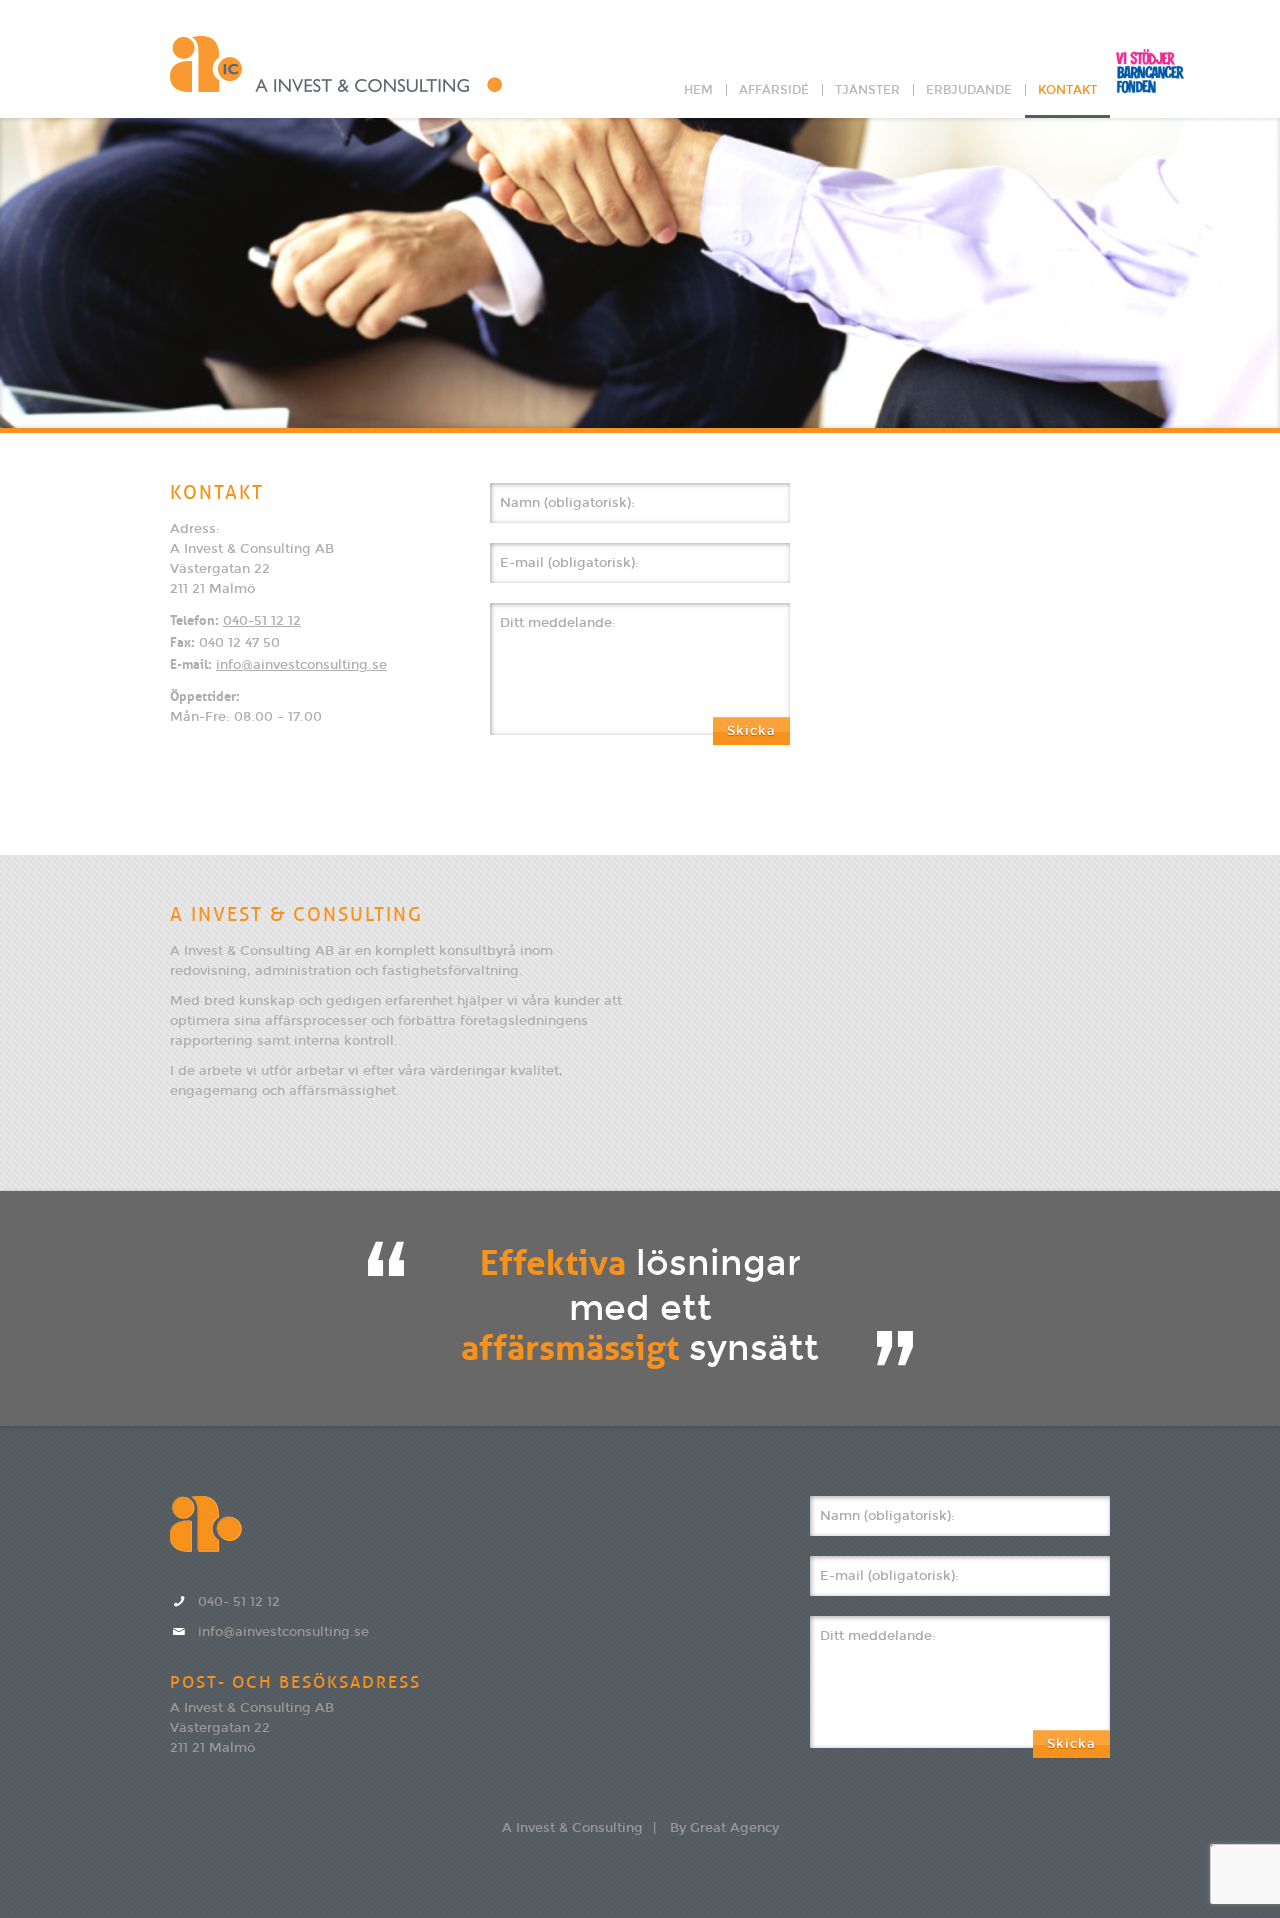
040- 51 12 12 (239, 1602)
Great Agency (734, 1828)
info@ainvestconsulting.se (301, 665)
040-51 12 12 (262, 621)
